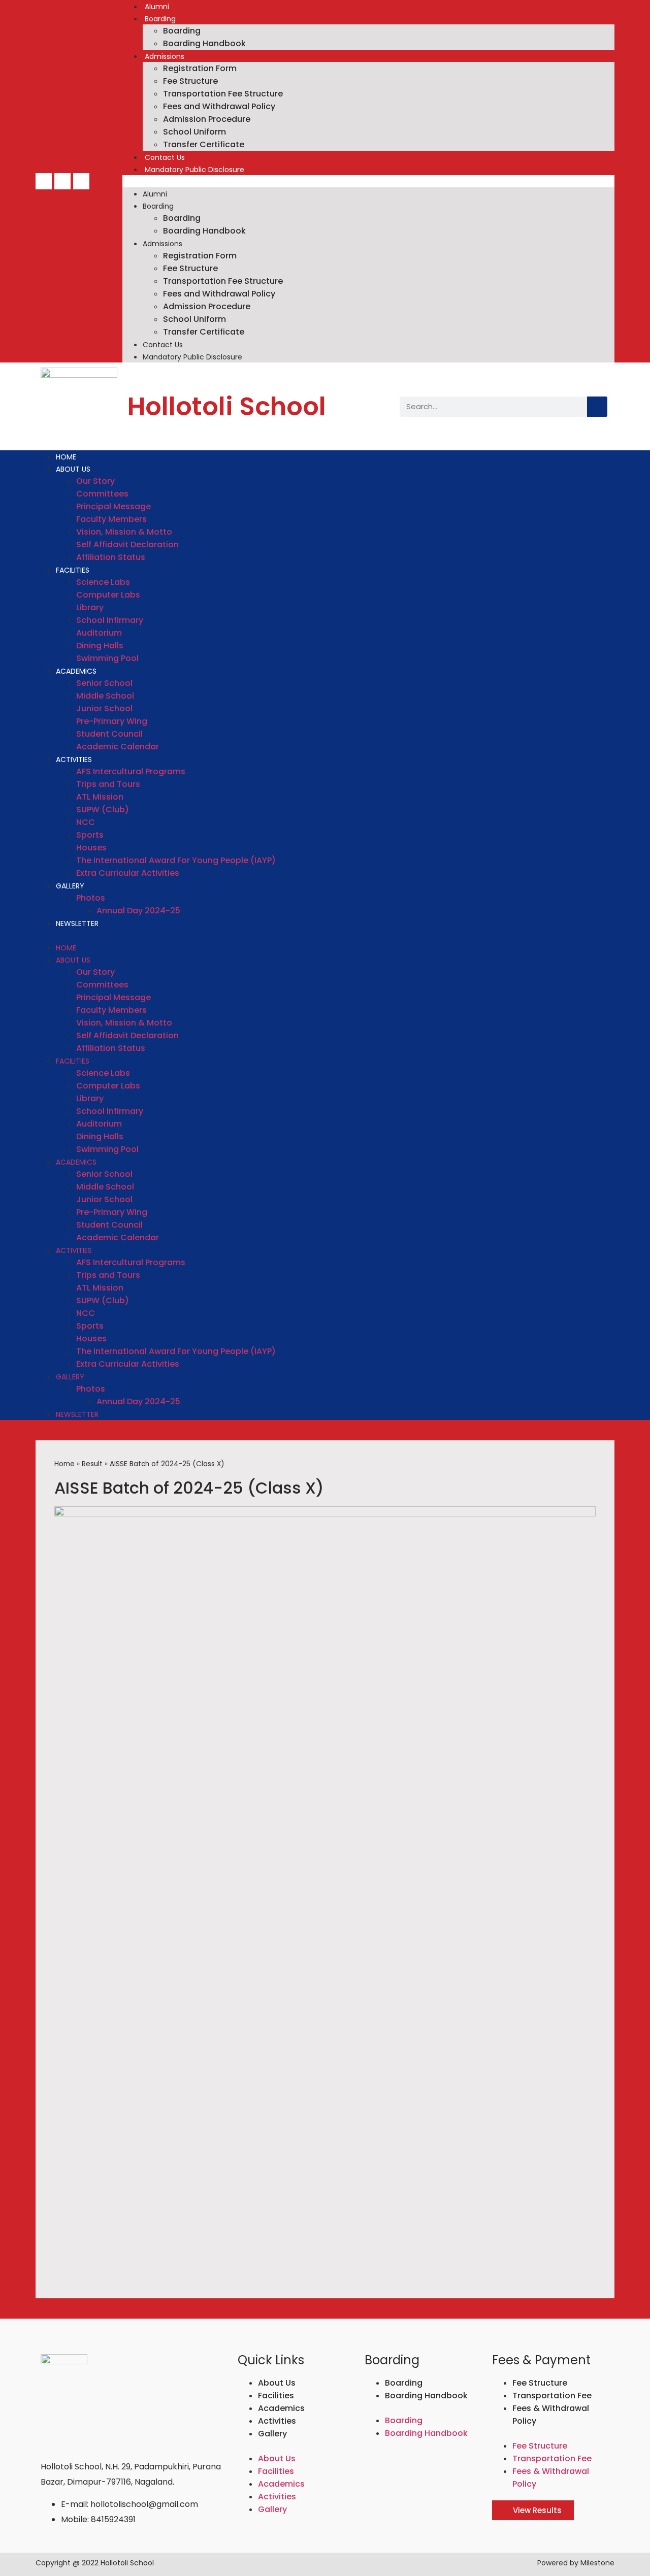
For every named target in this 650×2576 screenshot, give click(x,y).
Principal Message (113, 506)
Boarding (160, 19)
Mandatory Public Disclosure (194, 170)
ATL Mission (100, 797)
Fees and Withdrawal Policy (219, 106)
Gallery (70, 886)
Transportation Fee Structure (223, 94)
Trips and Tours (108, 784)
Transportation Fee (552, 2396)
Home (66, 457)
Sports (90, 835)
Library (90, 607)
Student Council (109, 734)
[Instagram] (81, 181)
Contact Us (165, 157)
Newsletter (77, 923)
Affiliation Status (111, 557)
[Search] (597, 407)
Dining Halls (100, 646)
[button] (368, 181)
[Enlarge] (582, 1520)
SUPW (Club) (103, 810)
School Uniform (194, 132)
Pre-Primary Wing (112, 721)
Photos (91, 898)
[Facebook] (44, 181)
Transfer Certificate (204, 144)
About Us (73, 469)
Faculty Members (111, 519)
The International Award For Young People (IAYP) (176, 860)
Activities (74, 759)
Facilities (73, 570)
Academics (76, 671)
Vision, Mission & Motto (124, 532)
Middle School (105, 696)
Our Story (95, 481)
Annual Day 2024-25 (138, 911)
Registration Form (200, 68)
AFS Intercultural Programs (131, 771)
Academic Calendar (118, 747)
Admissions (165, 56)
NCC (86, 822)
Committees (102, 494)
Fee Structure (190, 81)
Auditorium (99, 633)
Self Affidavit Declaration (127, 544)
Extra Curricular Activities (128, 873)
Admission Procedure (207, 119)
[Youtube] (62, 181)
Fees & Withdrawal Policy (551, 2415)
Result (92, 1464)
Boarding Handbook (204, 43)
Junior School (104, 708)
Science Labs (103, 582)
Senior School (104, 683)
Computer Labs (108, 595)
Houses (91, 848)
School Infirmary (110, 620)
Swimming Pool (107, 658)
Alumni (157, 7)
